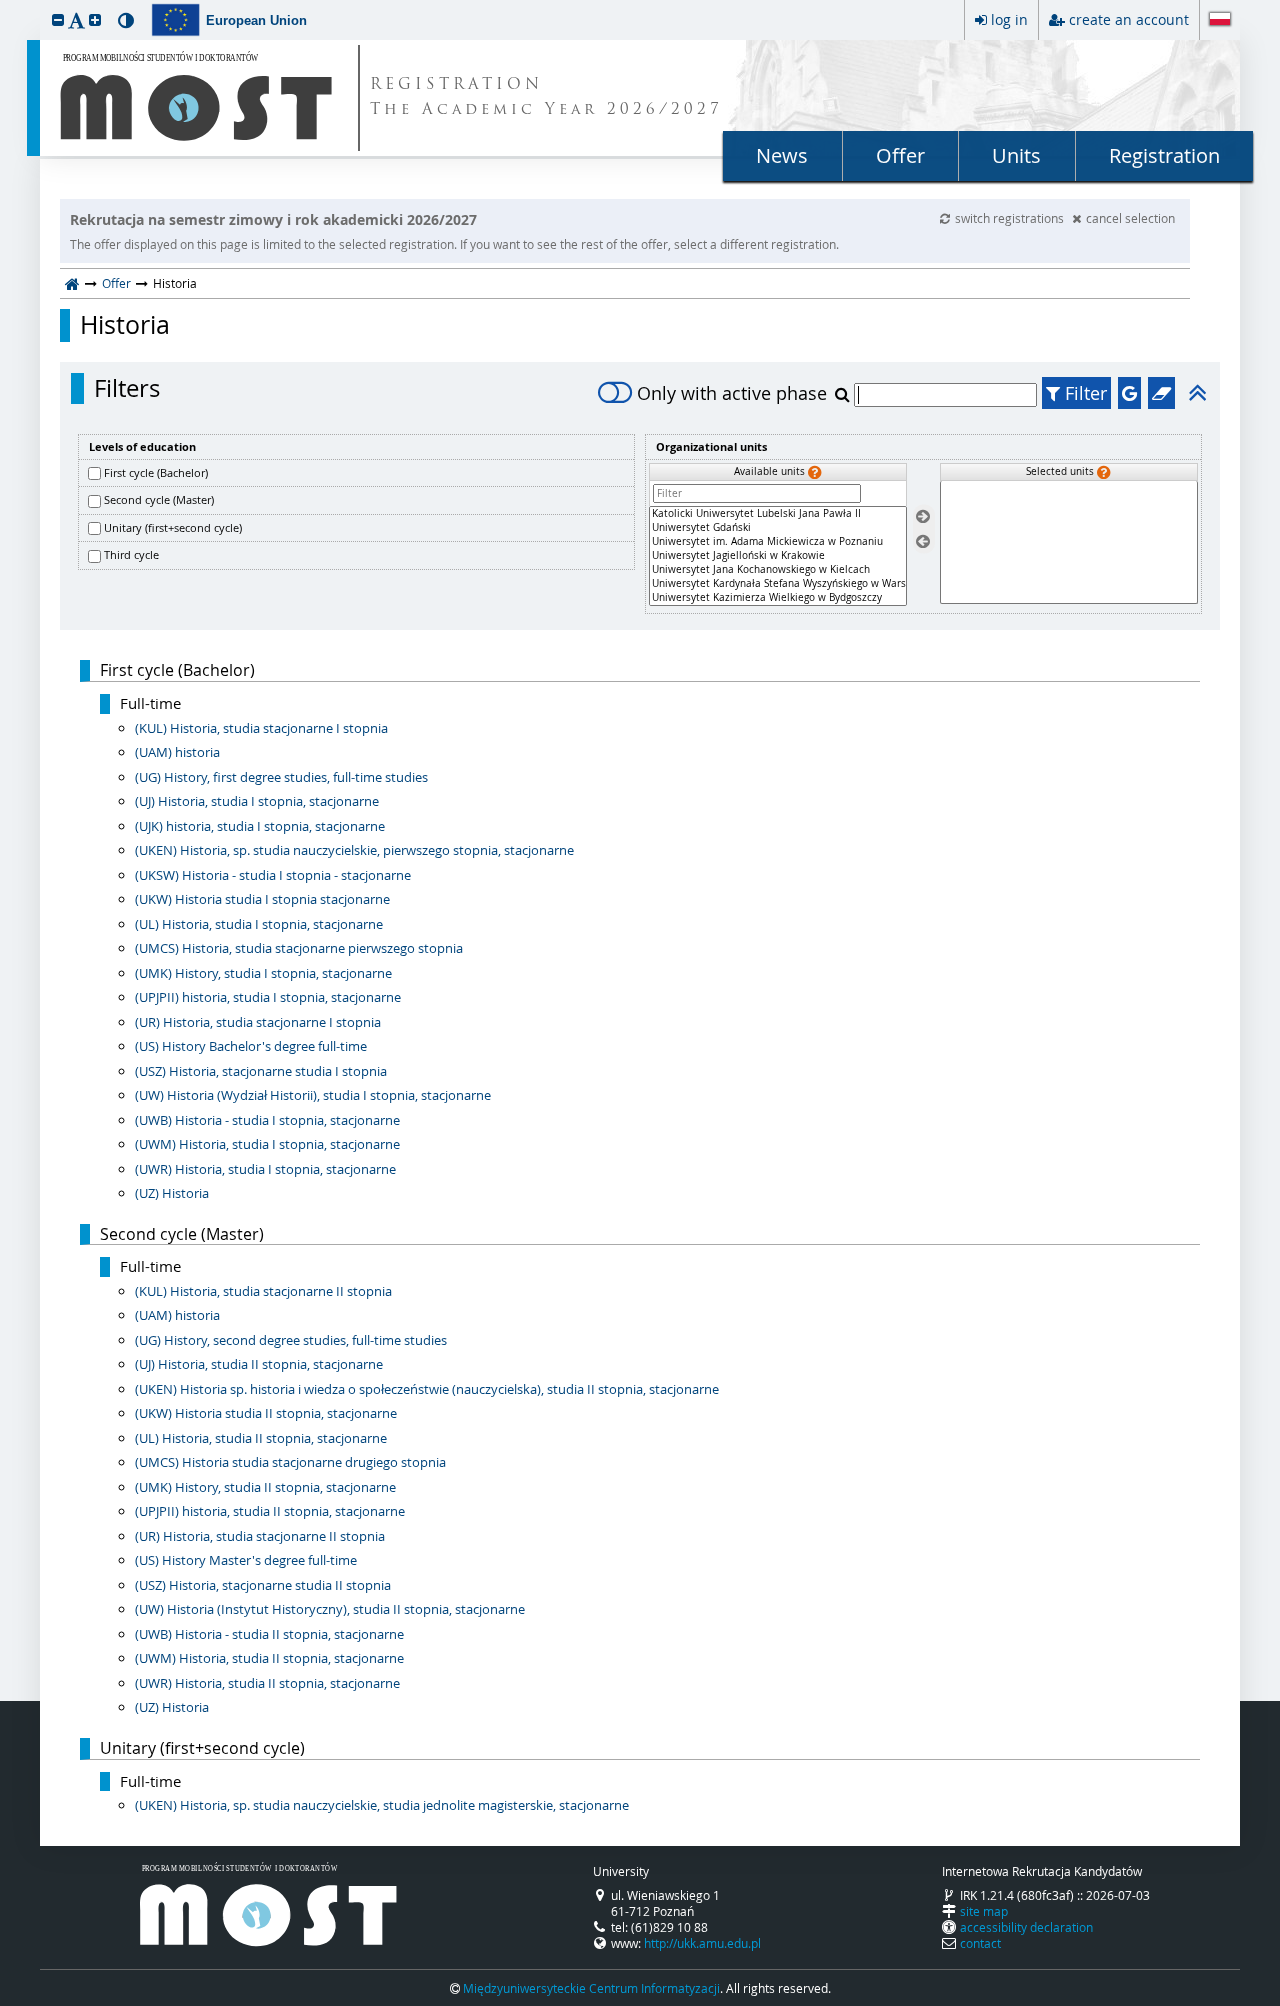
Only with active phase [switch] (732, 393)
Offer (900, 155)
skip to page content (5, 5)
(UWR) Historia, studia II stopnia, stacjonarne (267, 1683)
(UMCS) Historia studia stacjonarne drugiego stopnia (290, 1462)
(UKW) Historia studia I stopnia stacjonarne (262, 899)
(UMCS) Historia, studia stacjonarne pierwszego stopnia (299, 948)
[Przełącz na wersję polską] (1220, 21)
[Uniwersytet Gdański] (778, 528)
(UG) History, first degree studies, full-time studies (281, 777)
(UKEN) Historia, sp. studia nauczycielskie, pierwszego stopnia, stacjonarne (354, 850)
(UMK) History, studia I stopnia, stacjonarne (263, 973)
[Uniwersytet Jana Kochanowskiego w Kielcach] (778, 570)
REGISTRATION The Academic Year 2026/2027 (546, 98)
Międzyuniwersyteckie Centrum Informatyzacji (591, 1988)
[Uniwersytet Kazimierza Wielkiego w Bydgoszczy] (778, 598)
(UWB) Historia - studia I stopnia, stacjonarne (267, 1120)
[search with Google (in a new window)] (1129, 393)
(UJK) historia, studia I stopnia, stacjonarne (260, 826)
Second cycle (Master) (159, 499)
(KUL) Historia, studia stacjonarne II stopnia (263, 1291)
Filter (1083, 393)
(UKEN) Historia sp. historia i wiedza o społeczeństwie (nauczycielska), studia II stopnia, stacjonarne (427, 1389)
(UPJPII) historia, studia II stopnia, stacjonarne (270, 1511)
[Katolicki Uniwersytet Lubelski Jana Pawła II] (778, 514)
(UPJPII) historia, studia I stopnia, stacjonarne (268, 997)
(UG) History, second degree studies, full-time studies (291, 1340)
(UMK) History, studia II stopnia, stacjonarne (265, 1487)
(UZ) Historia (172, 1193)
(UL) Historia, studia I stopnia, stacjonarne (259, 924)
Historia (125, 325)
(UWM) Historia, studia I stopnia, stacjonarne (267, 1144)
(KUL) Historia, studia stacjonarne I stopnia (261, 728)
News (782, 155)
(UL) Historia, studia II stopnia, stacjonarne (261, 1438)
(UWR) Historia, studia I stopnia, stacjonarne (265, 1169)
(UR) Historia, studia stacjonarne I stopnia (258, 1022)
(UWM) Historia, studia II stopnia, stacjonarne (269, 1658)
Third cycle (131, 554)
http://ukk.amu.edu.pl (702, 1943)
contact (980, 1943)
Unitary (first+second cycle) (173, 527)
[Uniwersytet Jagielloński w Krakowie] (778, 556)
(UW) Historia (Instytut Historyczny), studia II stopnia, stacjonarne (330, 1609)
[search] (844, 394)
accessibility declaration (1026, 1927)
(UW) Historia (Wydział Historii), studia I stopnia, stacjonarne (313, 1095)
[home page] (72, 283)
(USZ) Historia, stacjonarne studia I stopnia (261, 1071)
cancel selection (1130, 218)
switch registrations (1011, 218)
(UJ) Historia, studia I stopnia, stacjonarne (257, 801)
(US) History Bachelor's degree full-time (251, 1046)
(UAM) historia (177, 752)
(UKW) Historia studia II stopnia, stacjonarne (266, 1413)
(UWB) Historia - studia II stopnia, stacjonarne (269, 1634)
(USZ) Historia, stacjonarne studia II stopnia (263, 1585)
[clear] (1161, 393)
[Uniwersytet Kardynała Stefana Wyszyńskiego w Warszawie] (778, 584)
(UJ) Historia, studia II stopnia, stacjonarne (259, 1364)
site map (984, 1911)
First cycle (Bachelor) (156, 472)
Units (1016, 155)
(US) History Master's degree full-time (246, 1560)
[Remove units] (923, 541)
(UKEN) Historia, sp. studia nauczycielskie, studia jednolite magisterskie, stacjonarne (382, 1805)
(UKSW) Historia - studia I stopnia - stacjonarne (273, 875)
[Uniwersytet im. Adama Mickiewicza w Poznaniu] (778, 542)
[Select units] (923, 517)
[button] (58, 19)
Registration (1164, 155)
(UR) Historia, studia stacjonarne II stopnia (260, 1536)
